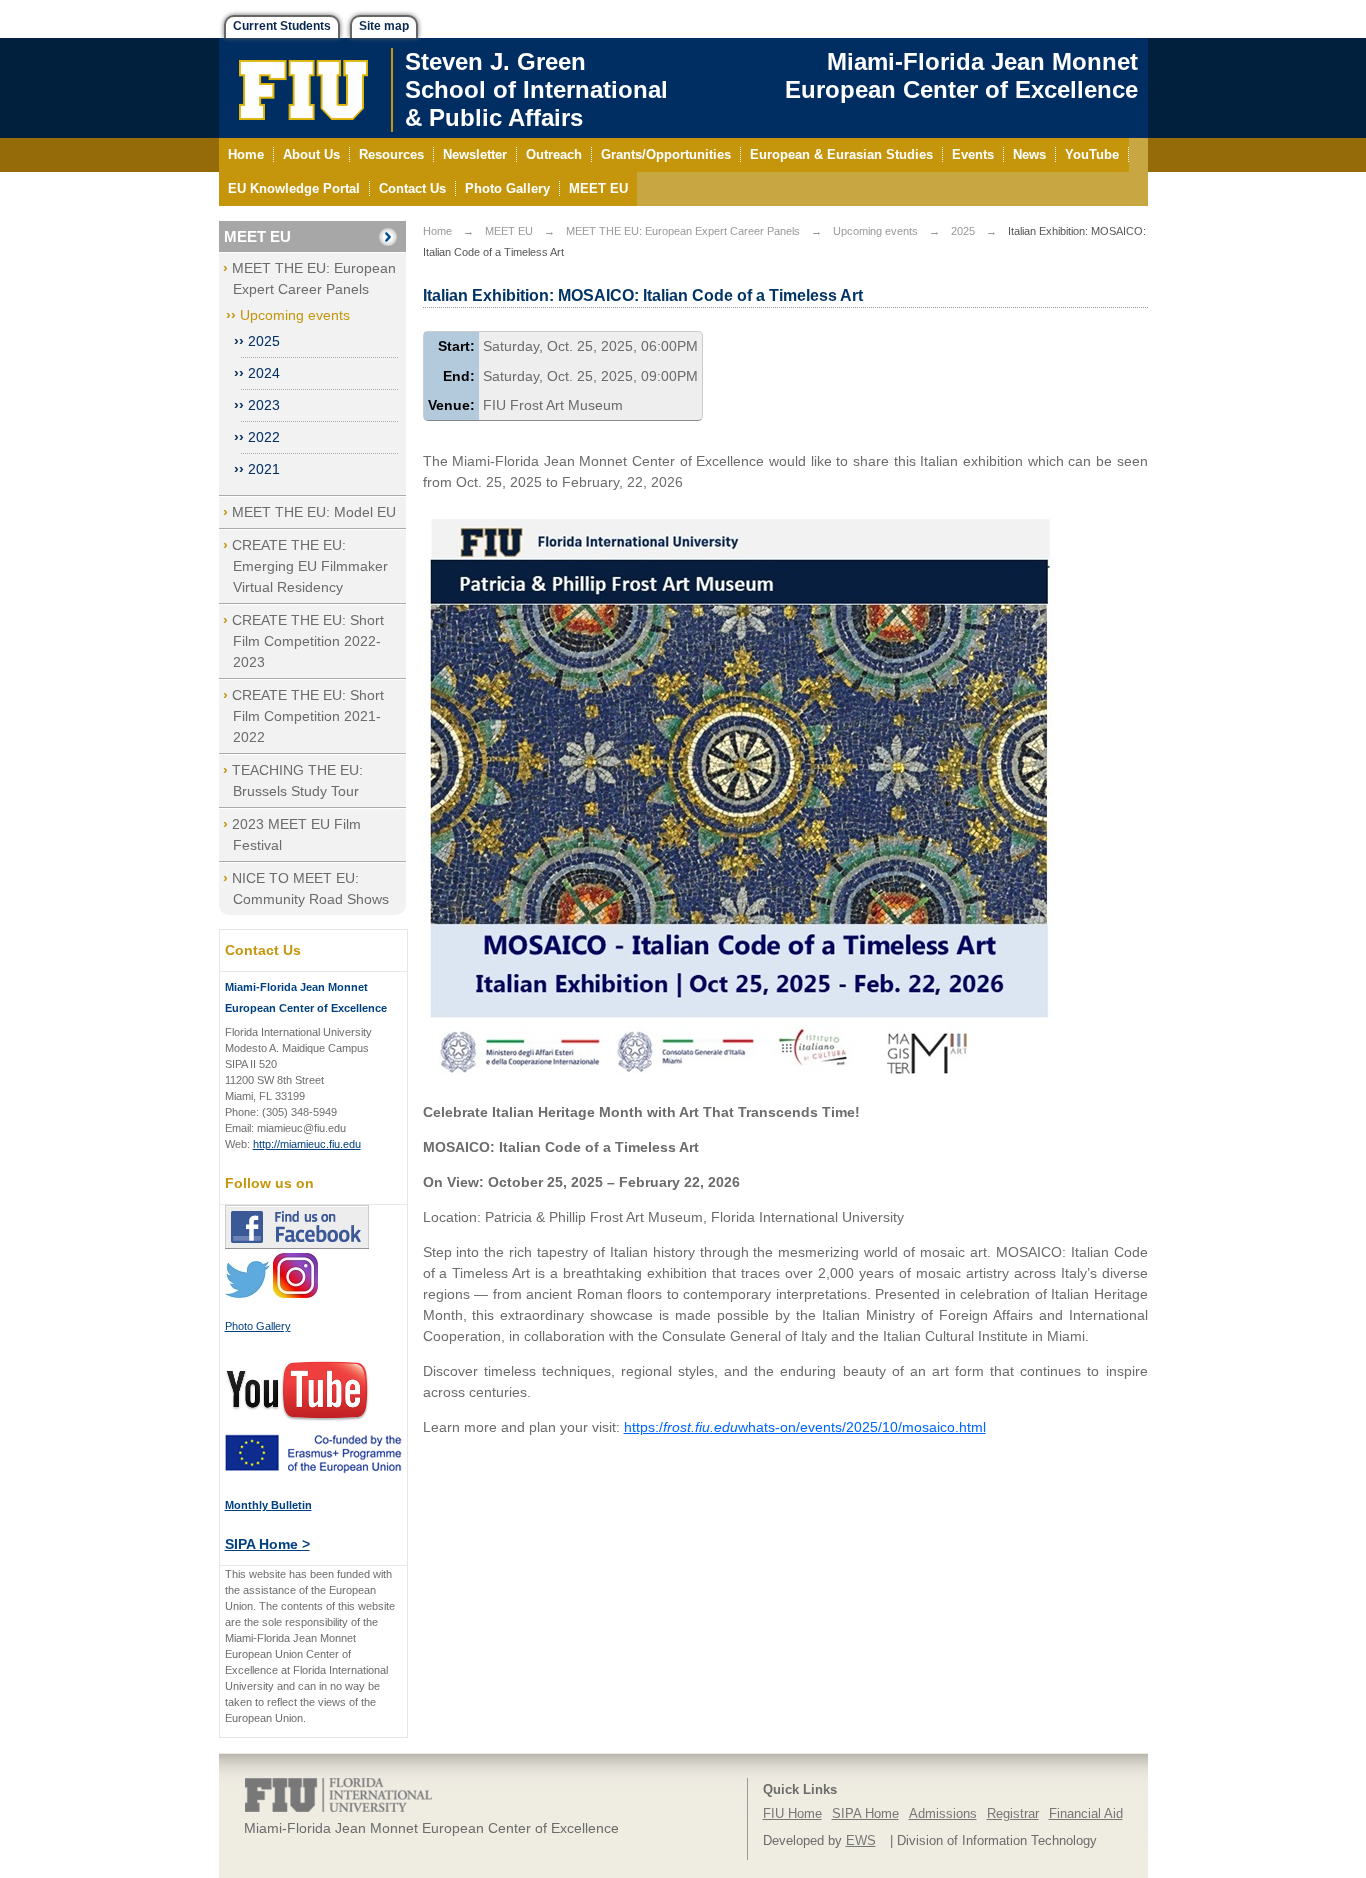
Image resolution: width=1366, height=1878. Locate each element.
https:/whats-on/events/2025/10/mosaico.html (805, 1427)
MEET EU (257, 236)
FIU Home (792, 1814)
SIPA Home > (267, 1544)
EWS (861, 1841)
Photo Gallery (258, 1326)
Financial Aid (1086, 1814)
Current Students (282, 26)
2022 (264, 437)
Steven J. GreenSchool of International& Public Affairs (536, 89)
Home (437, 231)
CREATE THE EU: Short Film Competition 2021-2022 (308, 716)
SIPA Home (865, 1814)
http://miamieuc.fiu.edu (307, 1144)
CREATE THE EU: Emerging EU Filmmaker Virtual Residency (310, 566)
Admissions (943, 1814)
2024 (264, 373)
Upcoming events (295, 315)
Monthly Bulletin (268, 1505)
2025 (264, 341)
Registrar (1013, 1814)
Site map (384, 26)
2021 (264, 469)
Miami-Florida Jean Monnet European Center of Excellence (961, 75)
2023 (264, 405)
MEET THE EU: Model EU (314, 512)
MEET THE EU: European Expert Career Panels (683, 231)
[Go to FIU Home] (304, 87)
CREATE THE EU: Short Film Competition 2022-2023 (308, 641)
